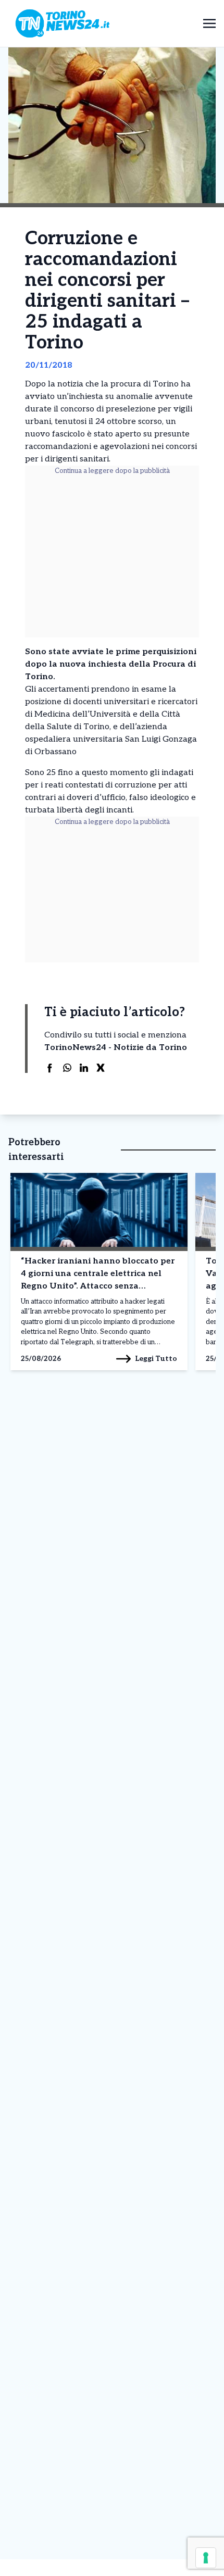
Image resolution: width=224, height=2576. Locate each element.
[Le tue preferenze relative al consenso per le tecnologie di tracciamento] (206, 2558)
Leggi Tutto (156, 1359)
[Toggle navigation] (209, 23)
